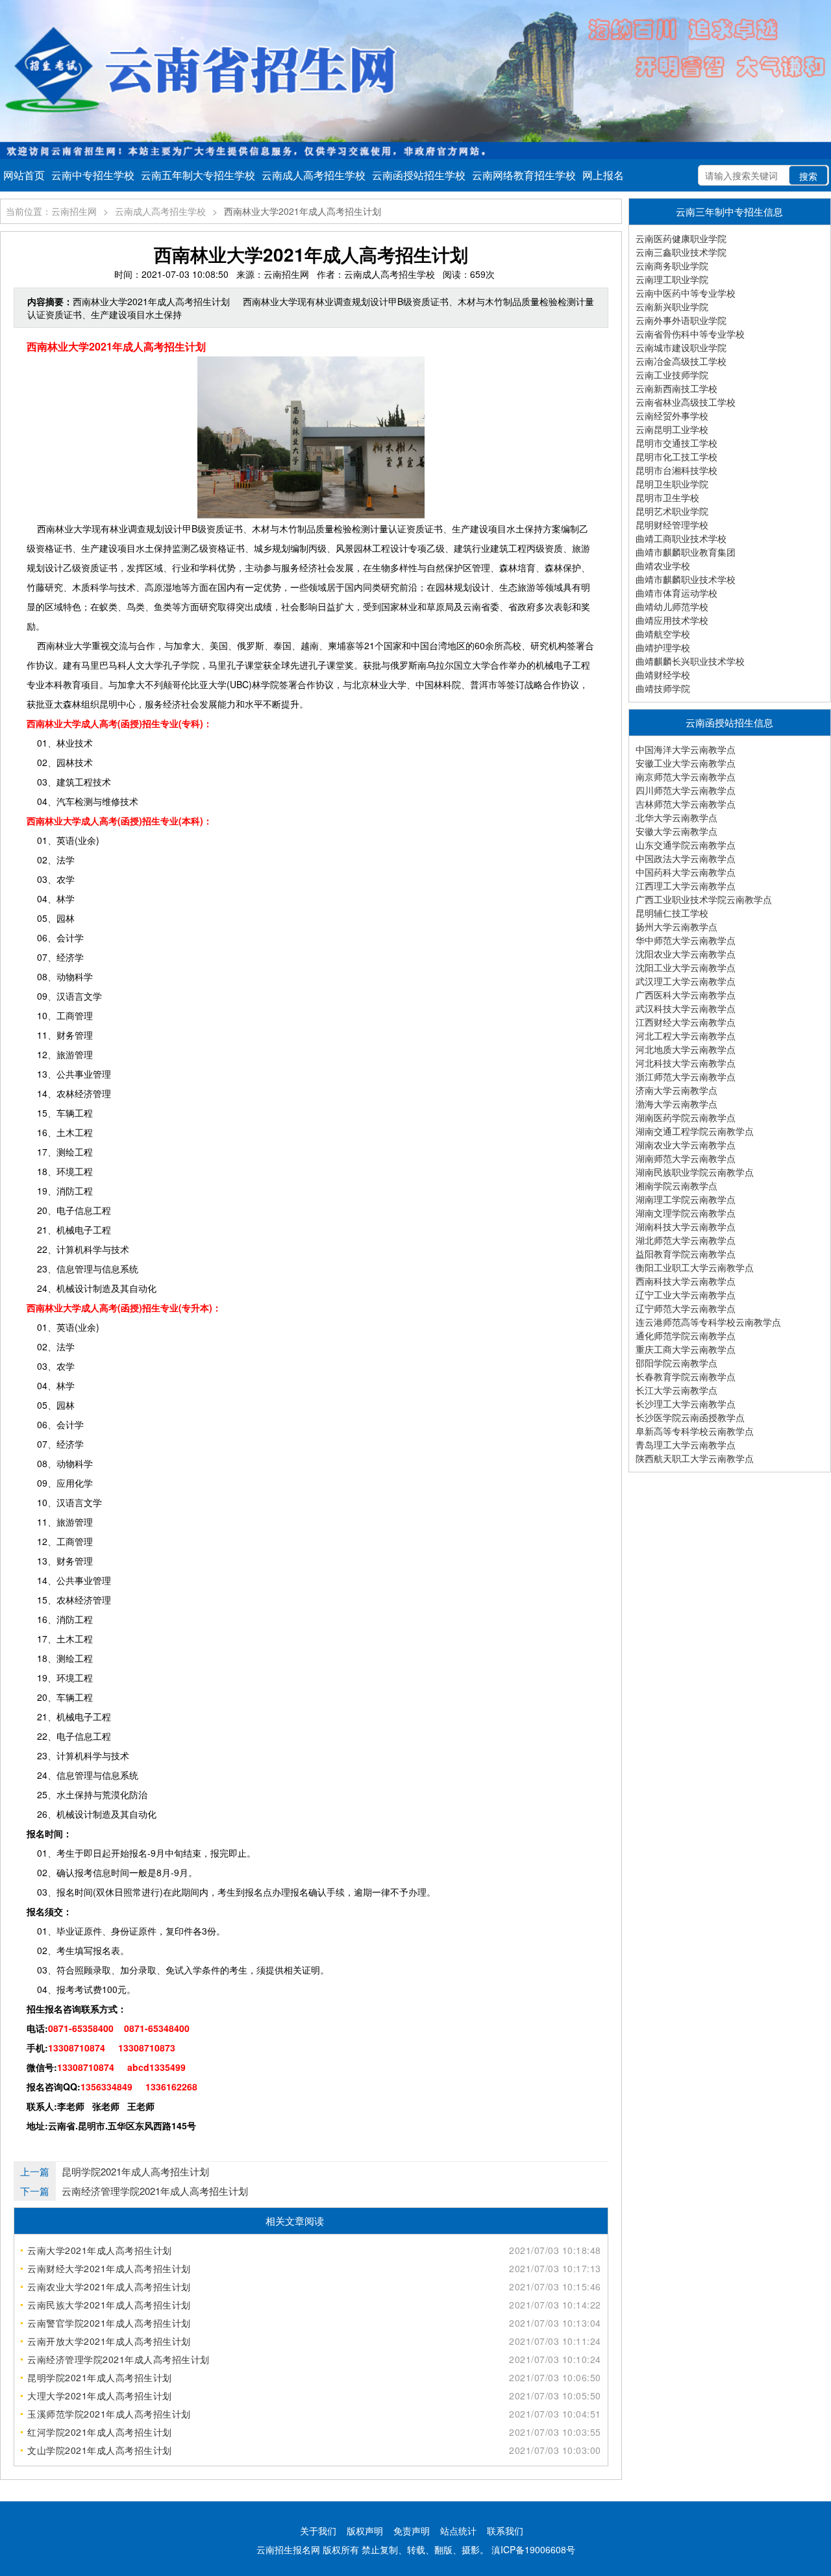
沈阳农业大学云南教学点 (686, 954)
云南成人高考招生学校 (314, 175)
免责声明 (412, 2531)
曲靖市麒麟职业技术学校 (686, 579)
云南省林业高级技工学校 (686, 402)
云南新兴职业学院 (672, 306)
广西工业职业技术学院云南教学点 (704, 899)
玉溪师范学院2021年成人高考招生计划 (109, 2414)
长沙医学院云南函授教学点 (690, 1417)
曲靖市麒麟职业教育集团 (686, 552)
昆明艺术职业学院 (672, 511)
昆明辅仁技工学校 (672, 913)
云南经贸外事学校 (672, 415)
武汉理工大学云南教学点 (686, 981)
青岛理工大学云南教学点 (686, 1444)
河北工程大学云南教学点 (686, 1035)
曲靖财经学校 (663, 675)
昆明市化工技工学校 (676, 456)
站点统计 (458, 2531)
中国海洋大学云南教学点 (686, 749)
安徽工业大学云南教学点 (686, 763)
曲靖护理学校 (663, 647)
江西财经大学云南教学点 (686, 1022)
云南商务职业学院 (672, 266)
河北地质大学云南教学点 (686, 1049)
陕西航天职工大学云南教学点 (695, 1458)
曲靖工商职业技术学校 (681, 538)
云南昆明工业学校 (672, 429)
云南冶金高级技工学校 (681, 361)
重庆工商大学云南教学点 (686, 1349)
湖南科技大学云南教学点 (686, 1226)
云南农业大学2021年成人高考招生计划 (109, 2286)
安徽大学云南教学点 (676, 831)
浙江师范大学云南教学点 (686, 1076)
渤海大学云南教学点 (676, 1104)
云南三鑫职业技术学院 (681, 252)
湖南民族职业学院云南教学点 (695, 1172)
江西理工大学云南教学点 (686, 885)
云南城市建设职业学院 (681, 347)
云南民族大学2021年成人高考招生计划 (109, 2305)
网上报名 (603, 175)
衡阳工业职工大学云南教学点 (695, 1267)
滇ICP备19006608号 (533, 2549)
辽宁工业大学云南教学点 (686, 1294)
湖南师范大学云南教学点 (686, 1158)
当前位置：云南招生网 (51, 211)
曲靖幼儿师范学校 (672, 606)
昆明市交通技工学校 (676, 443)
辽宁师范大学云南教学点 (686, 1308)
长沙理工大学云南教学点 (686, 1404)
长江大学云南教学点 (676, 1390)
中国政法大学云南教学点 (686, 858)
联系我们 (505, 2531)
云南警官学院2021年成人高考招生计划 (109, 2323)
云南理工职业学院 (672, 279)
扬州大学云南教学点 (676, 926)
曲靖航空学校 (663, 634)
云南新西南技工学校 (676, 388)
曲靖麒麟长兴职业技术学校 (690, 661)
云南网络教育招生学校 (524, 175)
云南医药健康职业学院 (681, 238)
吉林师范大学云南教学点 (686, 804)
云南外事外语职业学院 (681, 320)
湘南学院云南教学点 (676, 1185)
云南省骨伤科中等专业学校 (690, 334)
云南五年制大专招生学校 (198, 175)
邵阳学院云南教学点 (676, 1363)
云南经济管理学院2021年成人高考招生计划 (155, 2191)
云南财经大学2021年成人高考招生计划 (109, 2268)
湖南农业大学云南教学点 (686, 1145)
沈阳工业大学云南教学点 (686, 967)
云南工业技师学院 (672, 375)
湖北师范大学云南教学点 (686, 1240)
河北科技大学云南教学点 (686, 1063)
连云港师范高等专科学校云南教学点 (708, 1322)
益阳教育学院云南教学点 (686, 1254)
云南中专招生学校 (93, 175)
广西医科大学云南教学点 (686, 995)
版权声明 (365, 2531)
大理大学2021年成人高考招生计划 (100, 2396)
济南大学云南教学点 (676, 1090)
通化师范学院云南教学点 (686, 1335)
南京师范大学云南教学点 (686, 776)
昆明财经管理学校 (672, 525)
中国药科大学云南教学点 (686, 872)
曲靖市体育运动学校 (676, 593)
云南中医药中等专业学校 (686, 293)
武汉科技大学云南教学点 (686, 1008)
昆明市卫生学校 (667, 497)
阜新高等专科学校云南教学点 (695, 1431)
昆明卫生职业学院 (672, 484)
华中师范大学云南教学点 (686, 940)
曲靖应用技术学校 (672, 620)
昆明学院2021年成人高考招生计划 (135, 2171)
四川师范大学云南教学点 (686, 790)
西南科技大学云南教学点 (686, 1281)
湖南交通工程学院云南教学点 (695, 1131)
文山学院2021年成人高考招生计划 (100, 2450)
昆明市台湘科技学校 (676, 470)
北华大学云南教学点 (676, 817)
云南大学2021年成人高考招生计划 (100, 2250)
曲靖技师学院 (663, 688)
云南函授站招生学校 (419, 175)
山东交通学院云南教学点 (686, 845)
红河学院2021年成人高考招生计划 (100, 2432)
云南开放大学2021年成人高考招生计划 (109, 2341)
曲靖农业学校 (663, 565)
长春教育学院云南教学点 (686, 1376)
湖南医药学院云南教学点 (686, 1117)
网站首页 (24, 175)
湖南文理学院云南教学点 (686, 1213)
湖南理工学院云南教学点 (686, 1199)
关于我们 (318, 2531)
